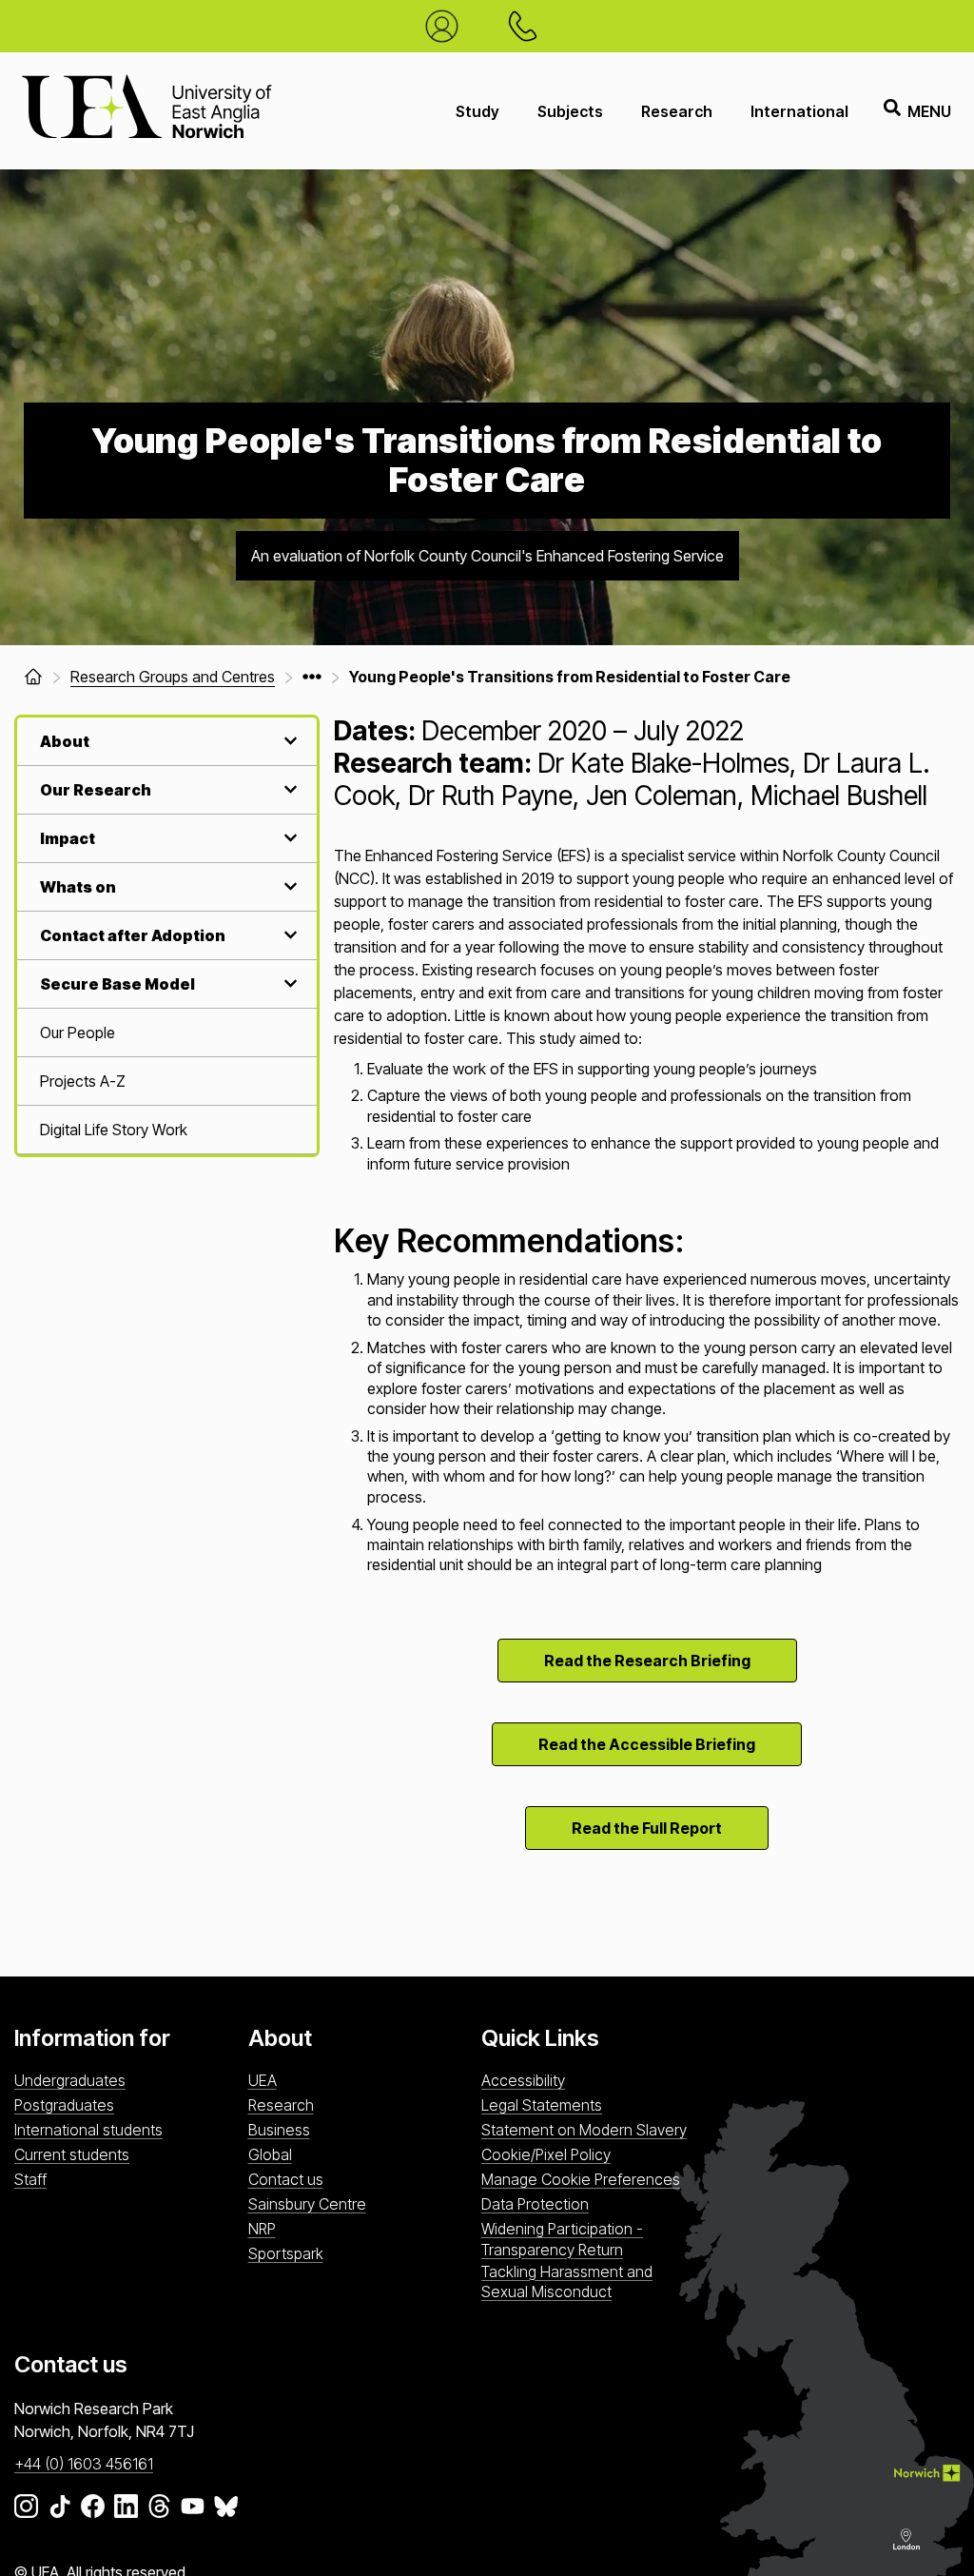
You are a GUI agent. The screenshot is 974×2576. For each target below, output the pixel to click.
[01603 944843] (527, 26)
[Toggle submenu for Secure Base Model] (288, 983)
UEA (263, 2080)
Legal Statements (542, 2105)
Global (270, 2154)
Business (279, 2130)
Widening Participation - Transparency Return (562, 2239)
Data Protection (535, 2204)
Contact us (286, 2179)
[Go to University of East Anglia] (146, 111)
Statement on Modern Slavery (584, 2130)
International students (88, 2130)
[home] (33, 677)
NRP (262, 2229)
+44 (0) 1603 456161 (84, 2464)
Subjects (570, 111)
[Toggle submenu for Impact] (288, 838)
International (799, 111)
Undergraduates (70, 2080)
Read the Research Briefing (647, 1661)
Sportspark (286, 2253)
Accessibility (523, 2080)
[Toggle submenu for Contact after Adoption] (288, 935)
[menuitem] (167, 1033)
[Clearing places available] (447, 26)
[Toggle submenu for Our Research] (288, 789)
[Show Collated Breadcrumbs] (312, 677)
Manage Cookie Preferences (581, 2179)
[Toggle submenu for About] (288, 741)
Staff (30, 2179)
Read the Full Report (647, 1828)
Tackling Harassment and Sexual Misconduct (567, 2281)
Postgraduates (64, 2105)
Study (477, 111)
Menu (929, 111)
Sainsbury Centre (307, 2204)
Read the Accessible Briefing (647, 1744)
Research (677, 111)
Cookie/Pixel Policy (546, 2154)
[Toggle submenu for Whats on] (288, 886)
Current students (72, 2154)
